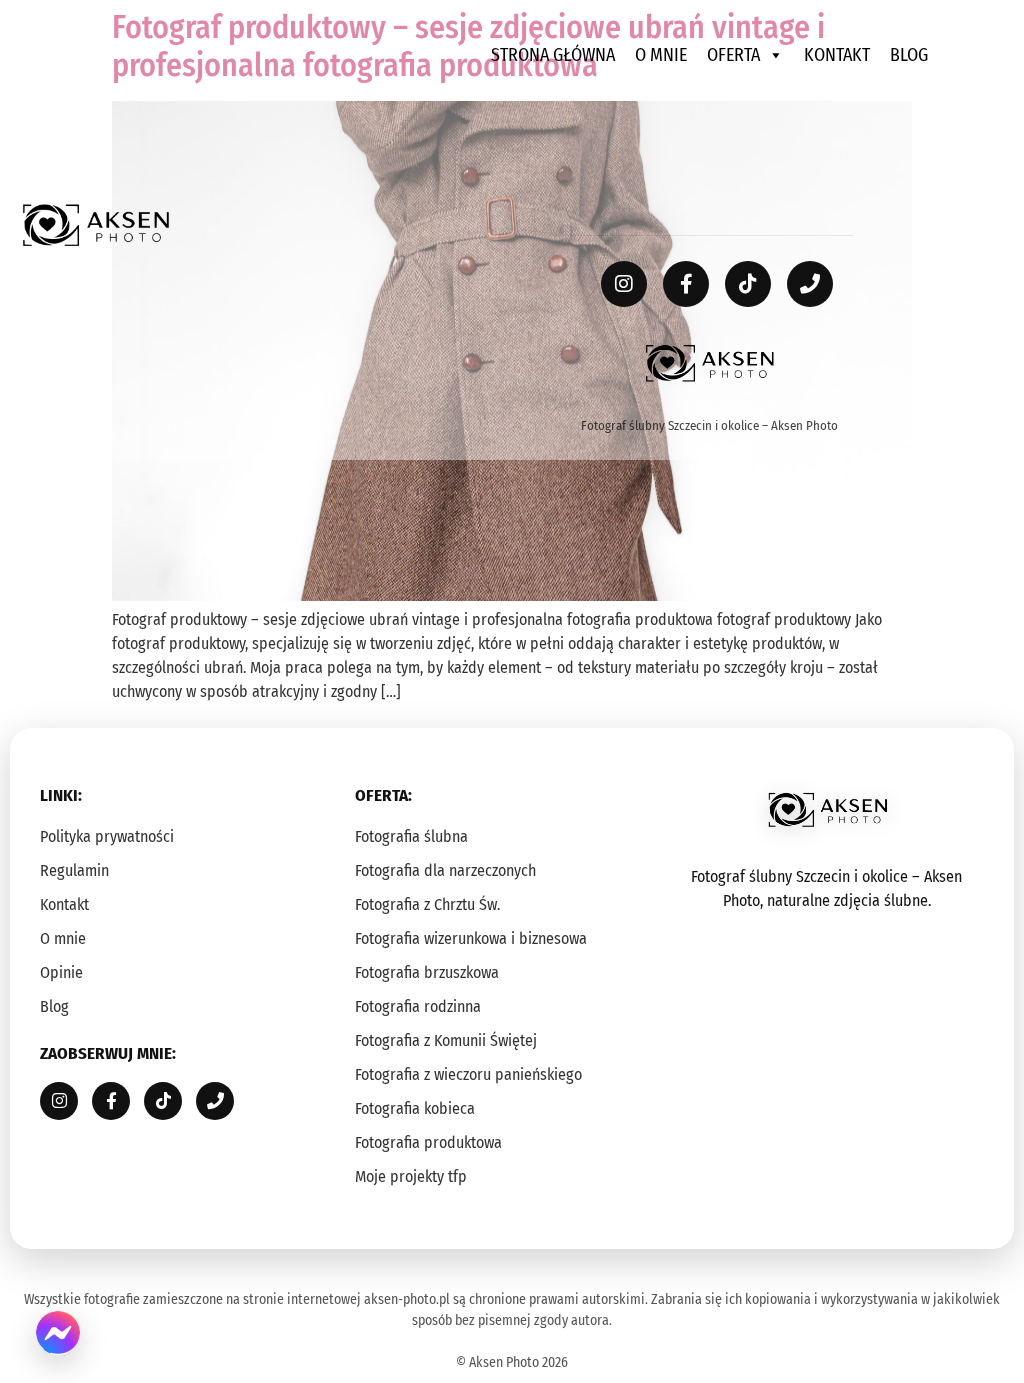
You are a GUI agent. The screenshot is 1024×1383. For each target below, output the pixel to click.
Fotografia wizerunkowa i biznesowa (471, 938)
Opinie (61, 972)
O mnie (661, 55)
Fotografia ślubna (411, 836)
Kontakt (837, 55)
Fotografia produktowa (428, 1142)
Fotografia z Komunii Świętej (446, 1040)
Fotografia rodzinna (418, 1006)
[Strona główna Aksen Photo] (95, 226)
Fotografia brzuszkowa (427, 972)
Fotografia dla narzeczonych (445, 870)
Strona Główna (553, 55)
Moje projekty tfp (411, 1176)
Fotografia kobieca (415, 1108)
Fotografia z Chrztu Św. (427, 904)
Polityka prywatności (107, 836)
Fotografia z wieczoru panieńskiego (468, 1074)
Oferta (733, 55)
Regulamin (74, 870)
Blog (909, 55)
